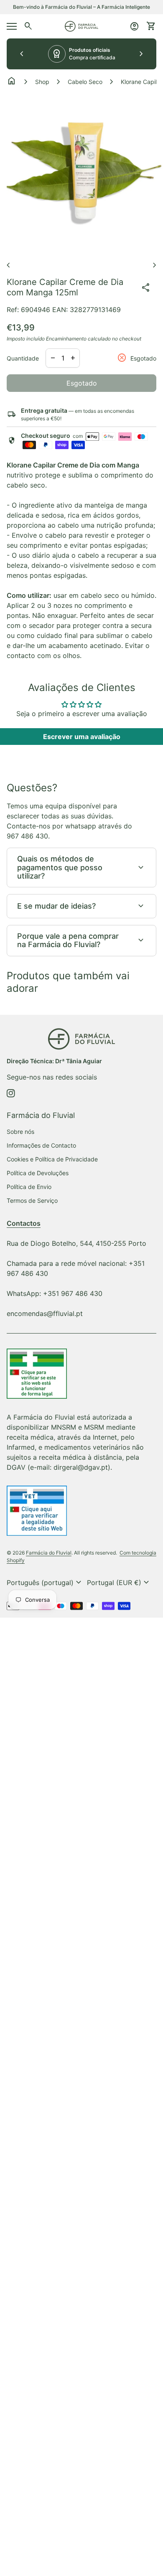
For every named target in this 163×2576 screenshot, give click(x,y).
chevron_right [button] (141, 54)
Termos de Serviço (32, 1200)
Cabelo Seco (85, 82)
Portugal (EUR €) (119, 1583)
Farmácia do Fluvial (49, 1553)
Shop (42, 82)
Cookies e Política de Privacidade (52, 1159)
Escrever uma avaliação (82, 737)
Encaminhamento (66, 339)
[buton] (45, 1583)
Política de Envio (29, 1187)
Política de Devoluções (38, 1173)
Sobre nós (20, 1132)
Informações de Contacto (41, 1145)
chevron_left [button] (22, 54)
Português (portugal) (45, 1583)
